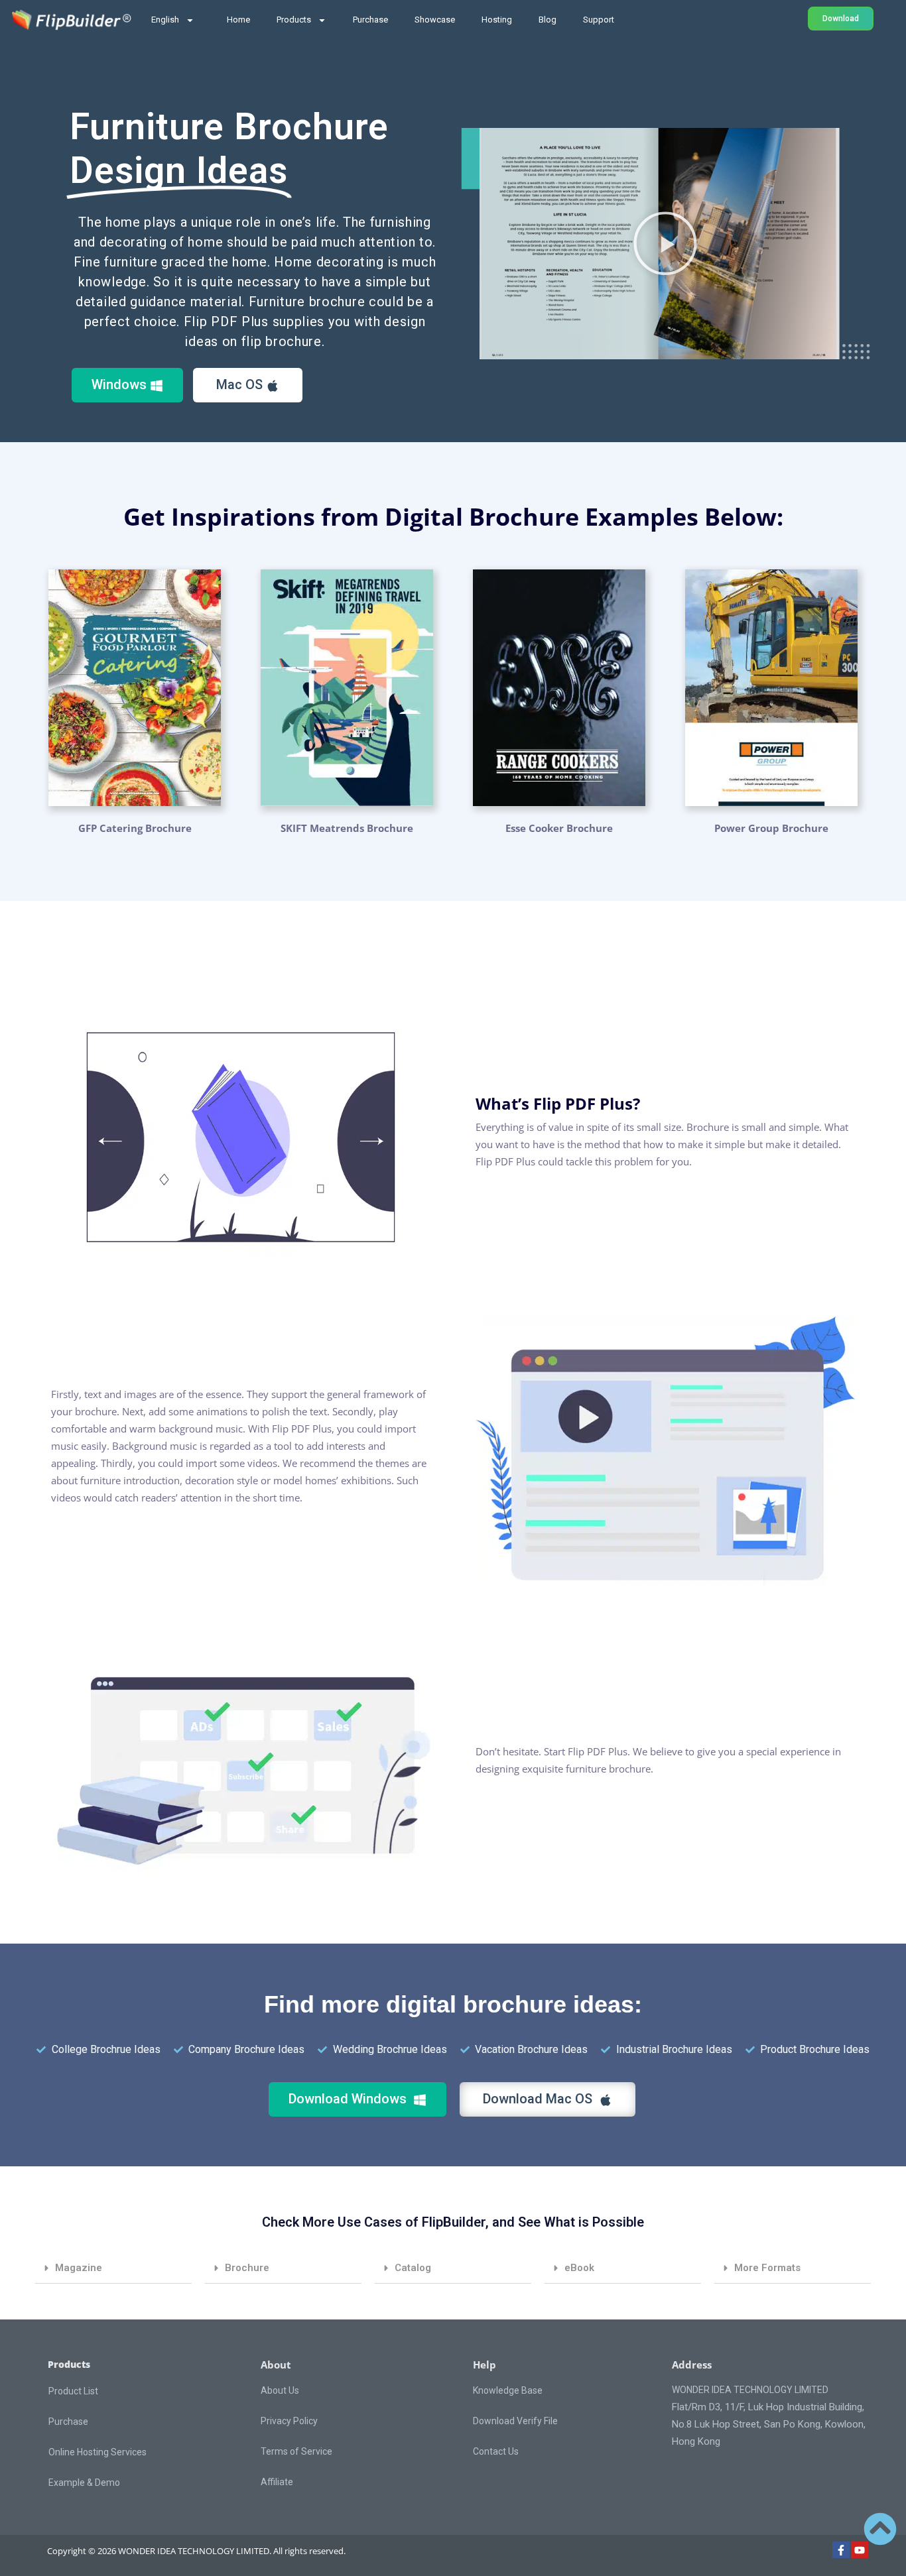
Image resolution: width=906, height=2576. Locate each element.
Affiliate (277, 2482)
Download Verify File (515, 2421)
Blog (548, 20)
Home (238, 20)
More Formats (767, 2268)
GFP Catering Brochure (135, 828)
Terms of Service (296, 2451)
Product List (73, 2391)
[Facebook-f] (841, 2550)
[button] (665, 243)
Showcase (435, 20)
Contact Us (496, 2451)
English (165, 20)
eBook (579, 2268)
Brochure (247, 2268)
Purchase (370, 20)
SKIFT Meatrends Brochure (347, 828)
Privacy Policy (289, 2421)
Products (294, 20)
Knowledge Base (508, 2390)
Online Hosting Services (97, 2452)
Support (599, 20)
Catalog (413, 2268)
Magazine (79, 2268)
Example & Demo (84, 2483)
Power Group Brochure (771, 828)
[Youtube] (860, 2550)
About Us (280, 2390)
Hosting (497, 20)
